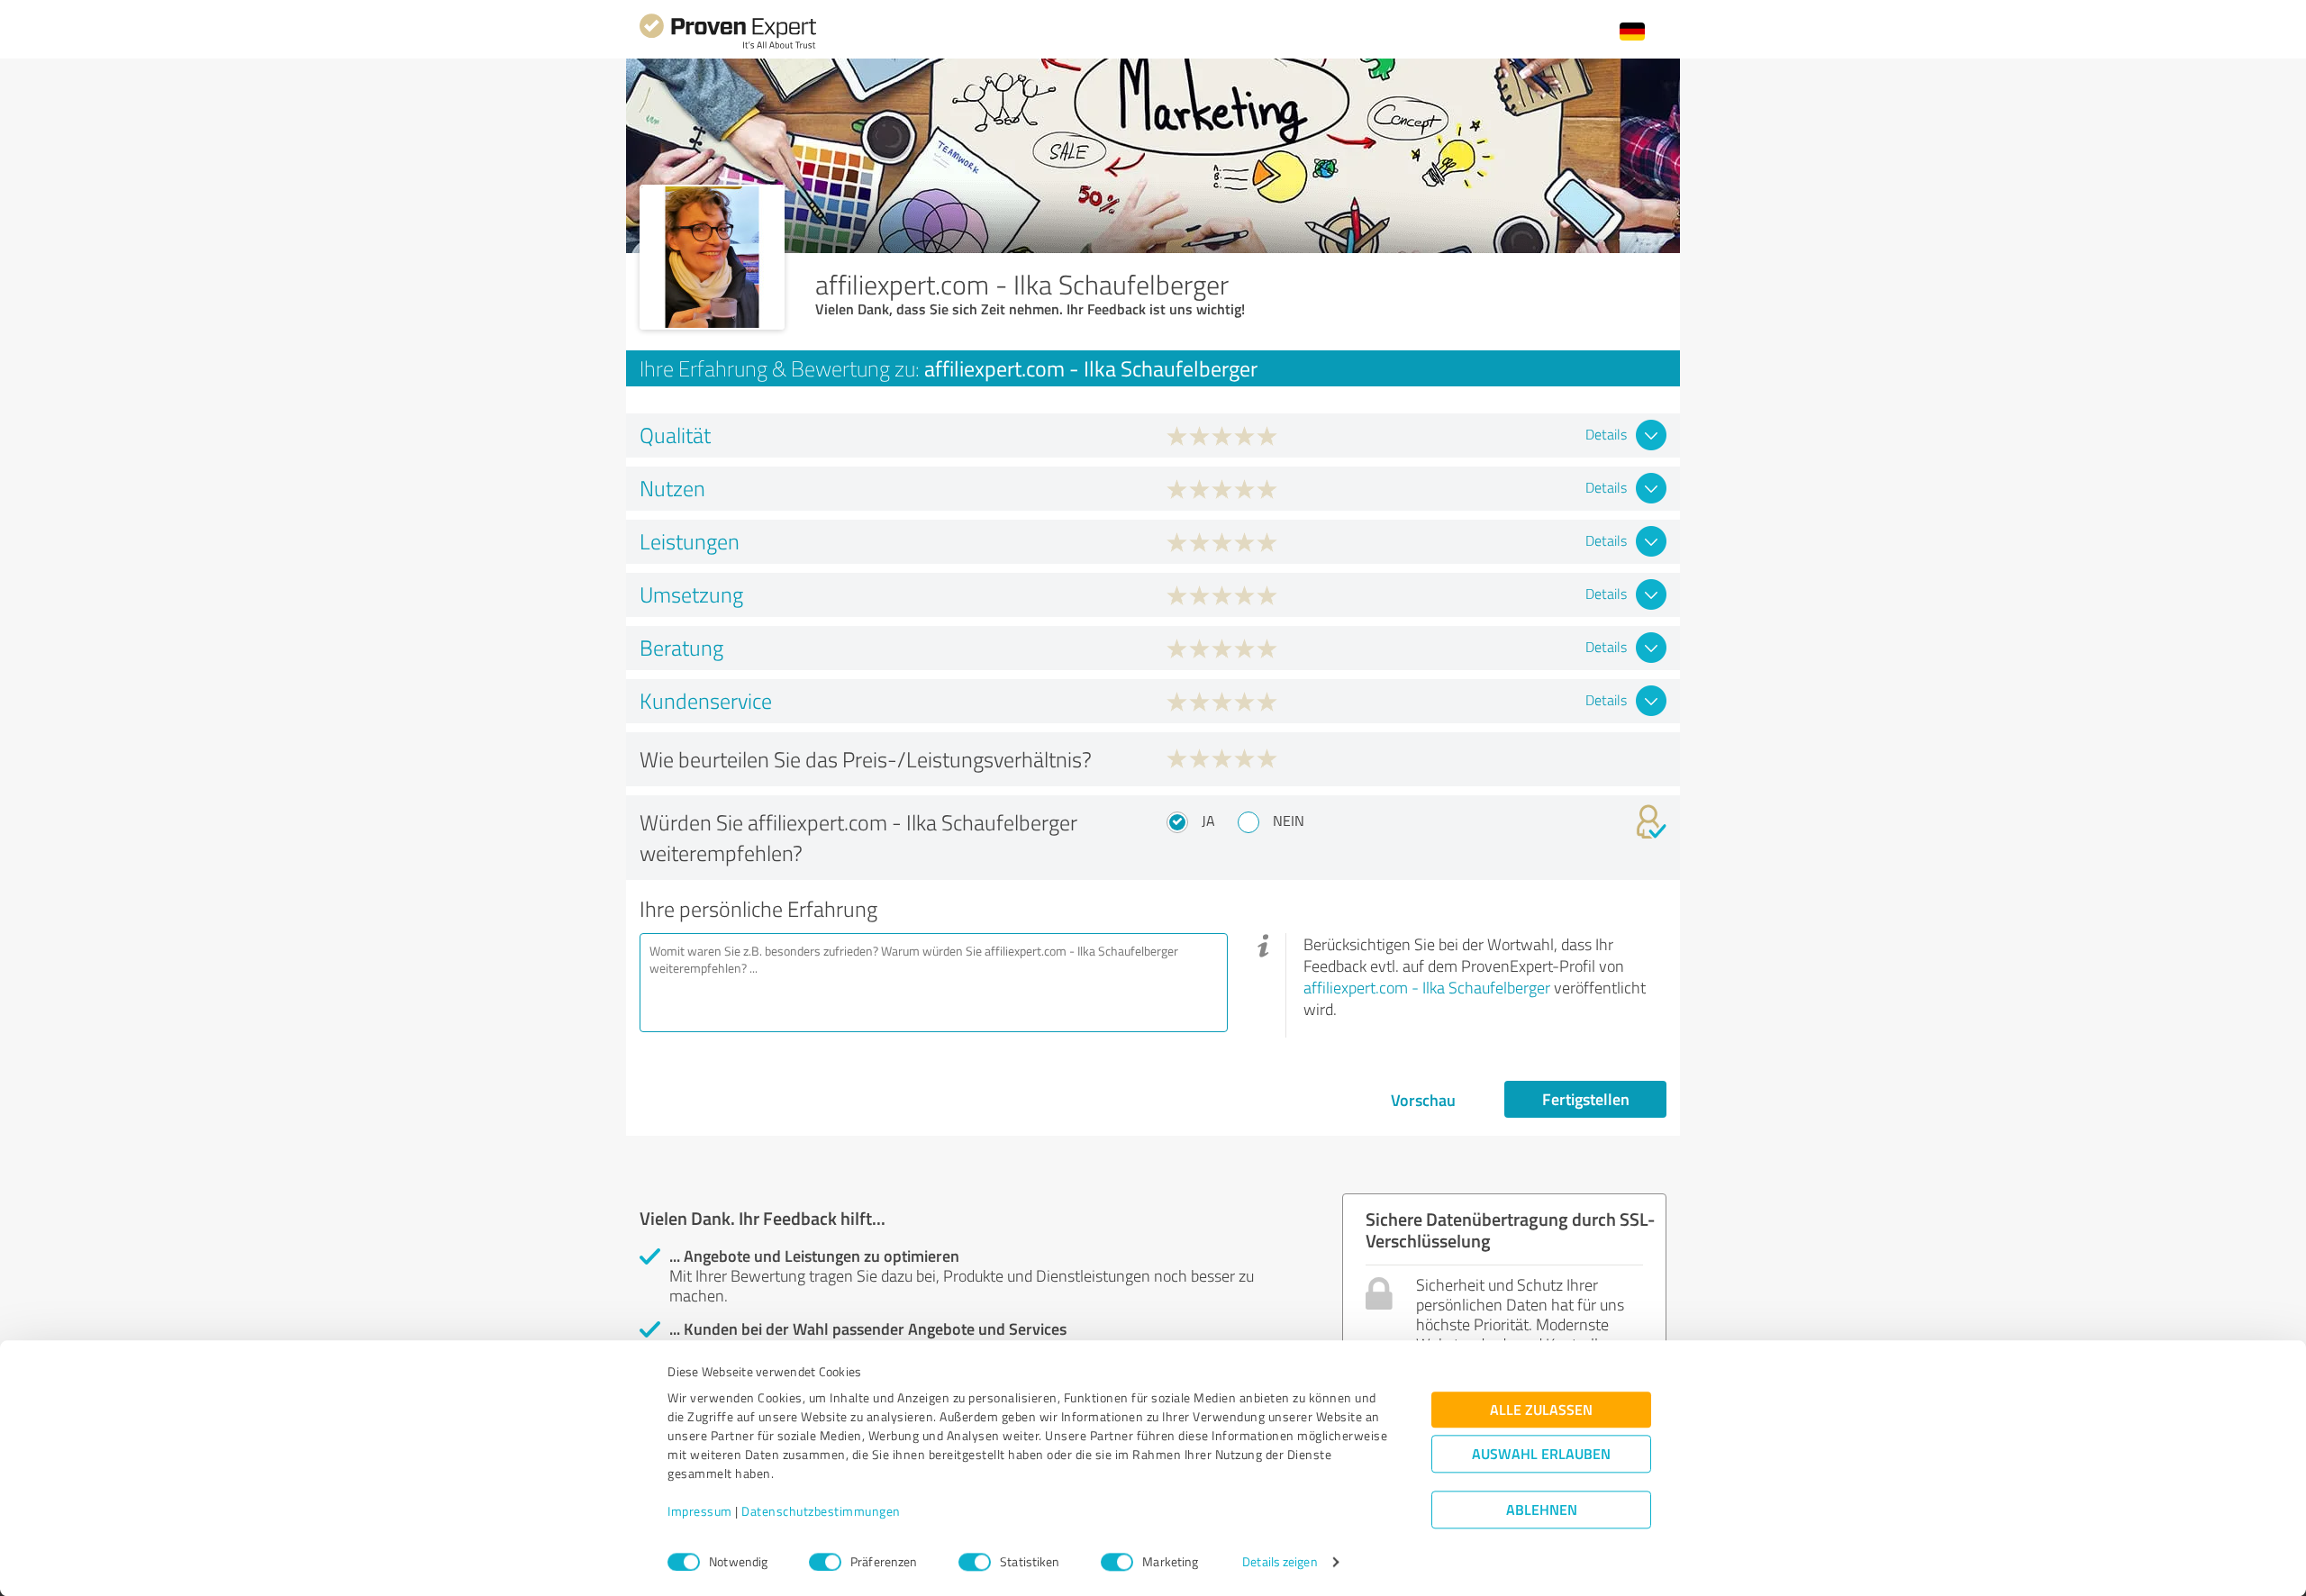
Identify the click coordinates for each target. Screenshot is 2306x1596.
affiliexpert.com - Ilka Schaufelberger (1427, 987)
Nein (1289, 821)
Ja (1208, 821)
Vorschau (1423, 1100)
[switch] (825, 1562)
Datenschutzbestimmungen (821, 1512)
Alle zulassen (1541, 1410)
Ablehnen (1542, 1510)
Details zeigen (1280, 1562)
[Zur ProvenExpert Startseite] (728, 46)
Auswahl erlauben (1541, 1454)
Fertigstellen (1586, 1099)
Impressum (700, 1512)
